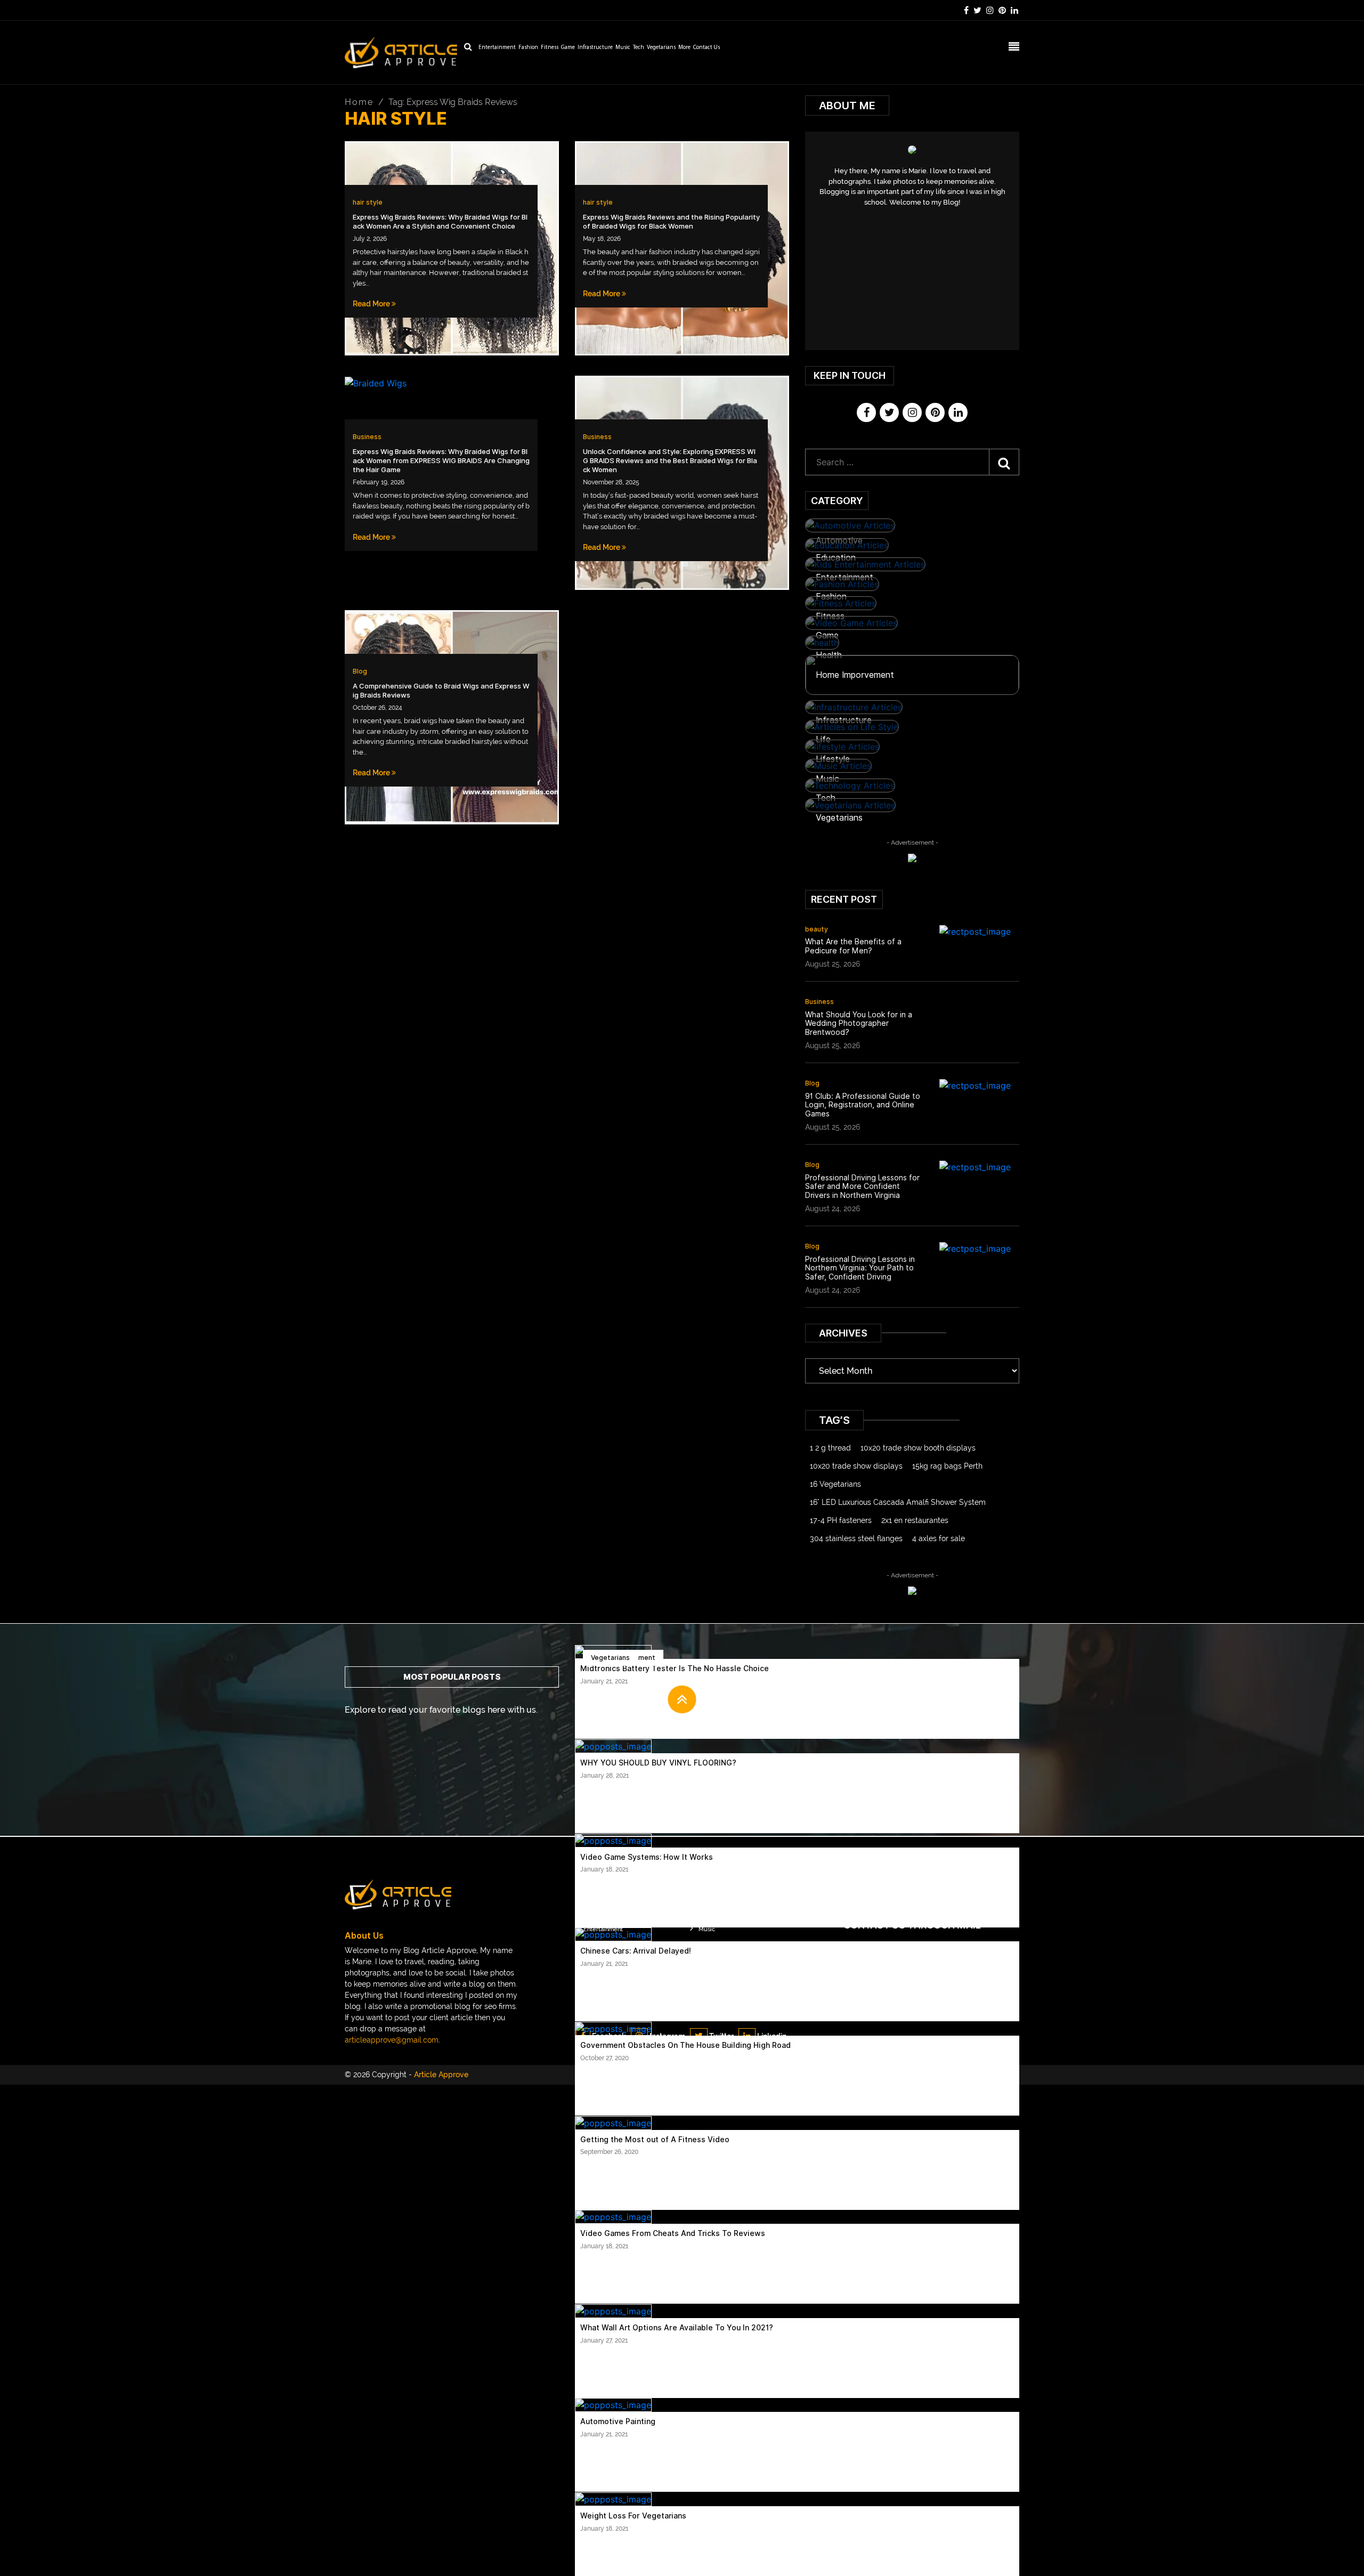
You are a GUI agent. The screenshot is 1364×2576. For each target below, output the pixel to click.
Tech (639, 48)
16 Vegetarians (835, 1484)
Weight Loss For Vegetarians (633, 2516)
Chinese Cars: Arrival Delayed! (636, 1951)
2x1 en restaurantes (915, 1520)
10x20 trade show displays (856, 1466)
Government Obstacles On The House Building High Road (685, 2045)
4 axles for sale (939, 1538)
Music (623, 48)
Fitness (550, 48)
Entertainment (497, 48)
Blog (360, 671)
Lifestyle (833, 759)
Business (367, 437)
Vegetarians (661, 48)
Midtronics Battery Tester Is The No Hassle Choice (675, 1668)
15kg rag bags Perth (947, 1466)
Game (568, 48)
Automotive (839, 541)
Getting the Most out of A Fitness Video (655, 2140)
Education (836, 558)
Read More (372, 304)
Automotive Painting (618, 2421)
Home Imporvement (855, 675)
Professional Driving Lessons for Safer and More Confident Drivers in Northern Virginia (862, 1187)
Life (823, 739)
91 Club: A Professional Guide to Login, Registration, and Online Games (863, 1105)
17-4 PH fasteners (841, 1520)
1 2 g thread (830, 1448)
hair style (368, 202)
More (684, 48)
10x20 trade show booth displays (918, 1448)
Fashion (528, 48)
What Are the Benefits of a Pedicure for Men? (853, 946)
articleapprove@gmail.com (392, 2040)
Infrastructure (595, 48)
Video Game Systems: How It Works (647, 1857)
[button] (682, 1699)
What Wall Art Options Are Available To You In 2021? (677, 2328)
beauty (817, 929)
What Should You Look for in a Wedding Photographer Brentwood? (859, 1024)
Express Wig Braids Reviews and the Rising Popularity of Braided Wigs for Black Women (671, 222)
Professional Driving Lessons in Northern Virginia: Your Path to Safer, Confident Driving (860, 1268)
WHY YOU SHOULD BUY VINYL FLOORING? (658, 1763)
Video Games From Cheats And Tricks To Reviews (673, 2233)
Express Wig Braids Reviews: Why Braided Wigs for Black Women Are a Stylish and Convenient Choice (440, 222)
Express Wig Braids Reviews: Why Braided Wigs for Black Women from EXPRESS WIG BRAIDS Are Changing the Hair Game (441, 461)
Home (359, 102)
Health (829, 655)
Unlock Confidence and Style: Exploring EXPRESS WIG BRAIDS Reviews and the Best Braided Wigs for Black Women (670, 461)
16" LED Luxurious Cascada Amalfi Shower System (898, 1502)
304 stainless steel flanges (856, 1538)
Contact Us (707, 48)
